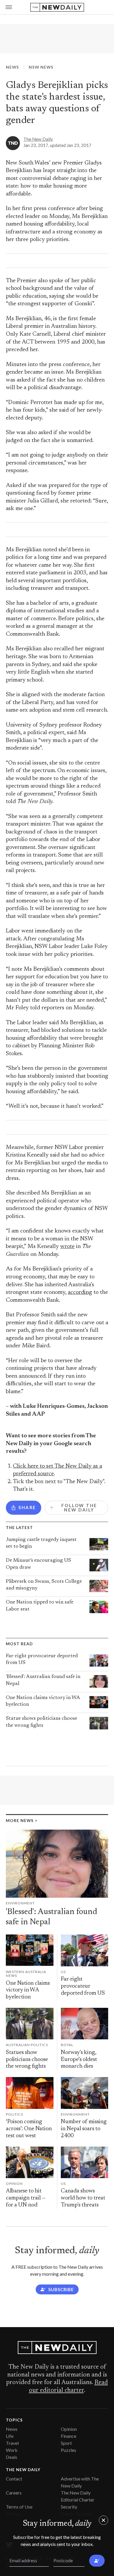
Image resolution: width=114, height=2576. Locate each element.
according (80, 1293)
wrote (67, 1247)
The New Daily (38, 139)
